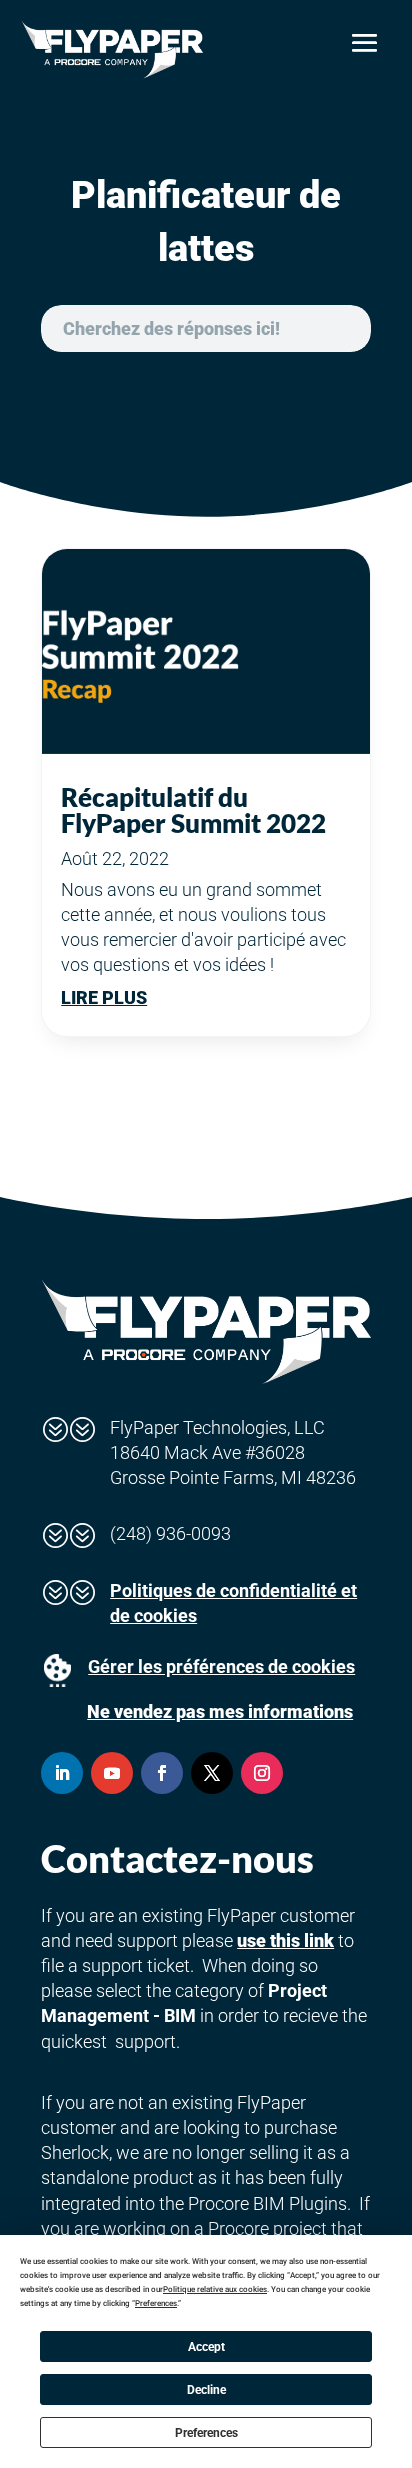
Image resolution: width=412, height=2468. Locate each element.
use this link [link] (285, 1940)
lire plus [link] (104, 997)
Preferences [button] (156, 2303)
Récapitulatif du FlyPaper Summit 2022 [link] (193, 810)
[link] (112, 49)
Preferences (206, 2433)
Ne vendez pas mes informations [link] (220, 1711)
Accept (206, 2347)
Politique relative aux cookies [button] (215, 2289)
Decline (206, 2390)
